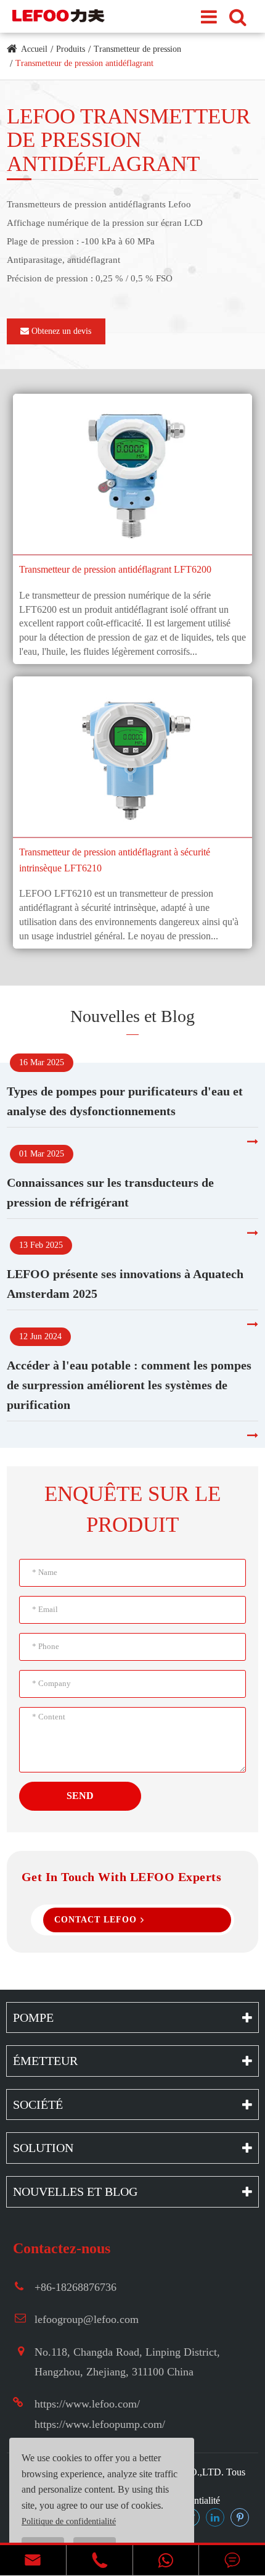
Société (38, 2104)
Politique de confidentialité (69, 2521)
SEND (80, 1796)
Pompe (33, 2017)
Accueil (34, 49)
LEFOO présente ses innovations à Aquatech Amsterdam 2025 (125, 1284)
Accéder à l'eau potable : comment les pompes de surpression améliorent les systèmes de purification (129, 1385)
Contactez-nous (62, 2248)
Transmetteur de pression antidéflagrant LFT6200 (115, 569)
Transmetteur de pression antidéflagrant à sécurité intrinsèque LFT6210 (115, 860)
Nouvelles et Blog (132, 1016)
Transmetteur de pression (137, 49)
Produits (71, 49)
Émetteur (45, 2061)
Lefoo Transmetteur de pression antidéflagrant (128, 140)
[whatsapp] (166, 2560)
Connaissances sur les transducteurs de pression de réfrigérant (110, 1192)
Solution (43, 2148)
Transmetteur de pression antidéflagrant (84, 63)
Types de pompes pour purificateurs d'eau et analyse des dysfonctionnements (125, 1101)
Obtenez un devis (60, 331)
